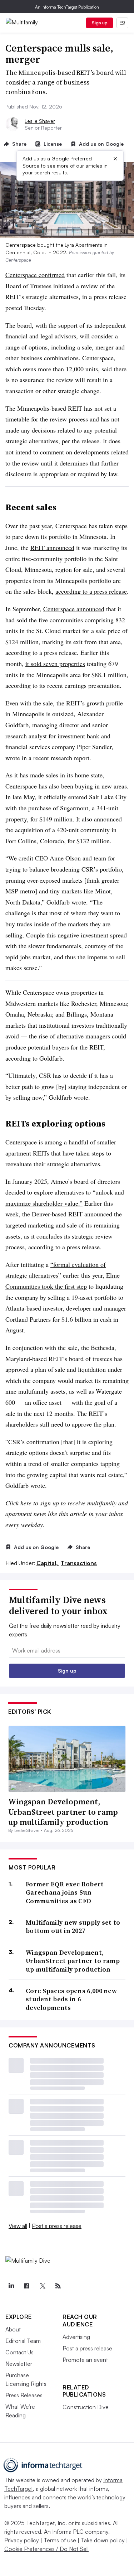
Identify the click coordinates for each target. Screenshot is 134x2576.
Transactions (79, 1563)
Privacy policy (22, 2540)
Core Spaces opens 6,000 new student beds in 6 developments (71, 1999)
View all (18, 2226)
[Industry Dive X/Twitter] (42, 2286)
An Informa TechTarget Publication (67, 7)
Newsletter (19, 2364)
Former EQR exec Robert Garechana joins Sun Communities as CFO (65, 1892)
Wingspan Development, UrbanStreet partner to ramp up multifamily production (63, 1812)
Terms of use (60, 2540)
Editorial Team (23, 2341)
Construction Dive (86, 2407)
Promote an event (85, 2360)
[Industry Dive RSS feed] (58, 2286)
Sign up (100, 23)
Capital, (48, 1563)
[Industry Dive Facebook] (27, 2286)
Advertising (76, 2337)
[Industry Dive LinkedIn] (11, 2286)
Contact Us (19, 2352)
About (13, 2329)
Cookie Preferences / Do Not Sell (46, 2549)
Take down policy (103, 2540)
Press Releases (24, 2395)
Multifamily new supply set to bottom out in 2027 (73, 1927)
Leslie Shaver (40, 121)
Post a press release (57, 2226)
